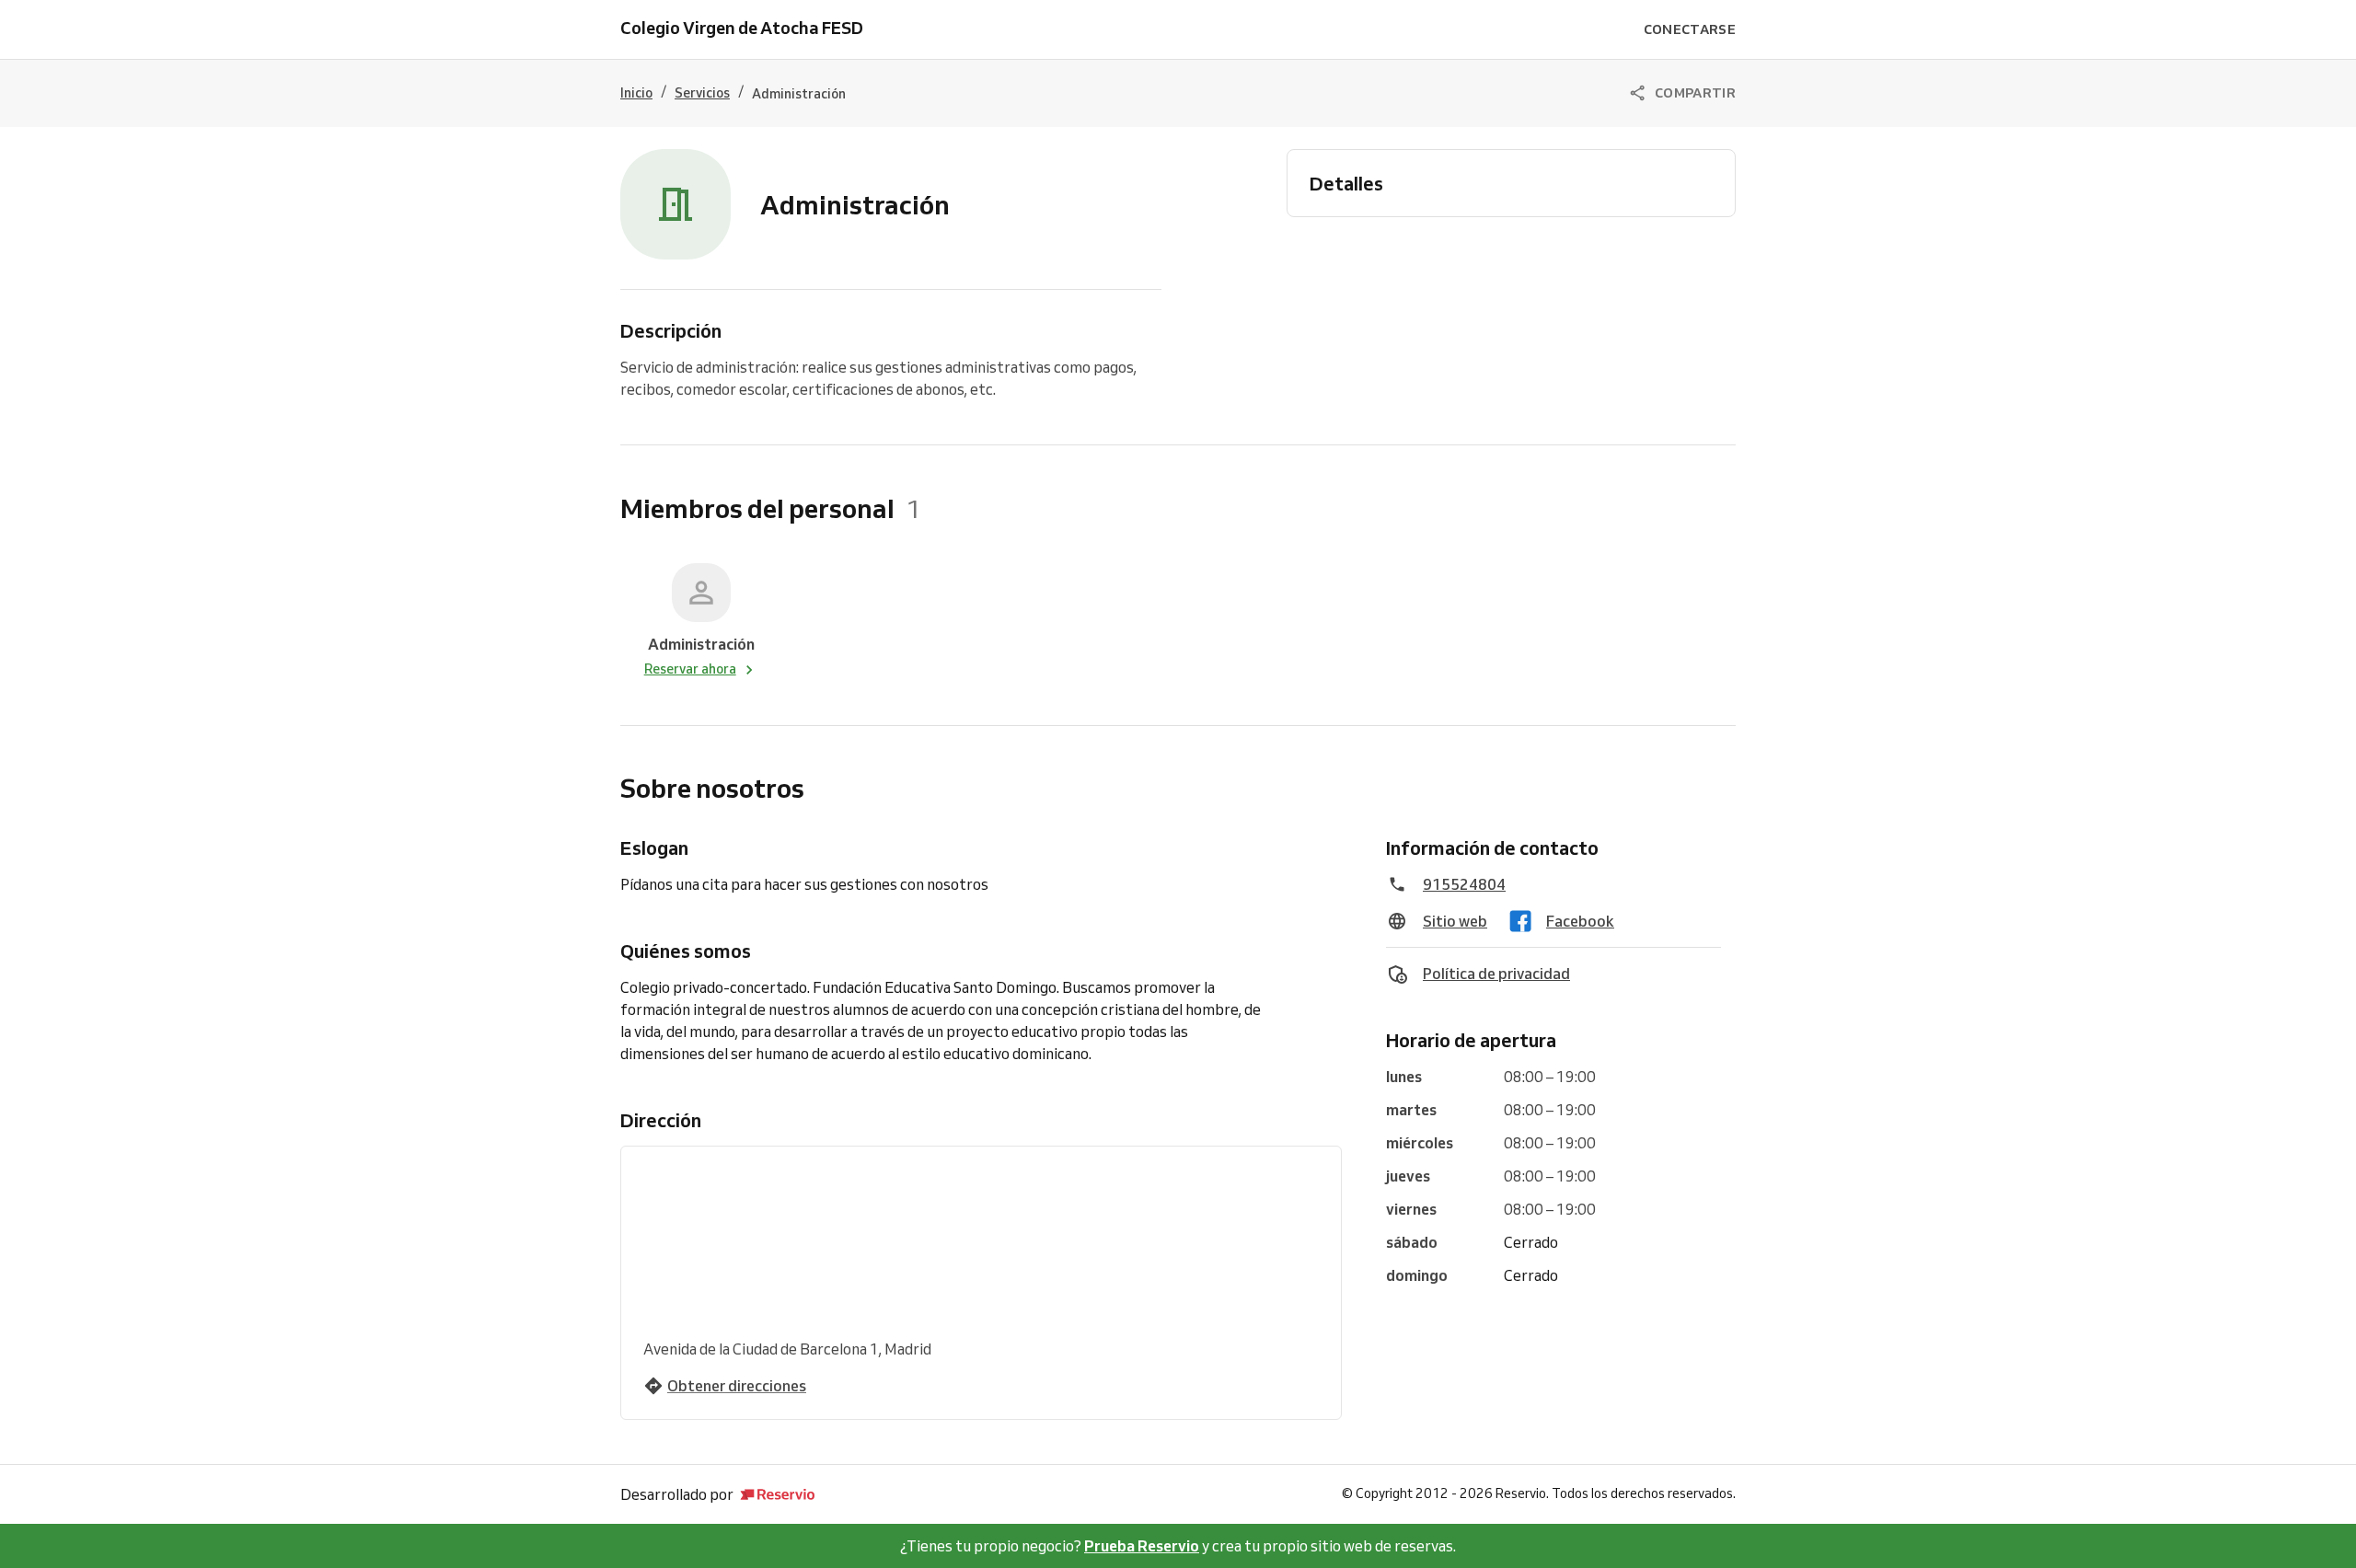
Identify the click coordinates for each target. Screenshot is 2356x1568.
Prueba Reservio (1142, 1546)
